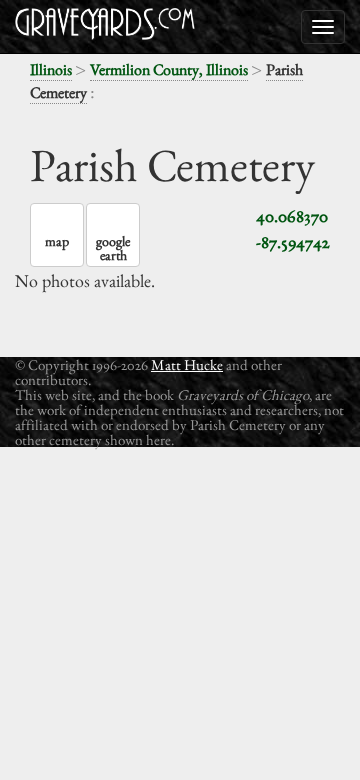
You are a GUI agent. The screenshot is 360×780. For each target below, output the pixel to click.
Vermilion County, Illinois (169, 69)
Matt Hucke (187, 364)
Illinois (51, 69)
